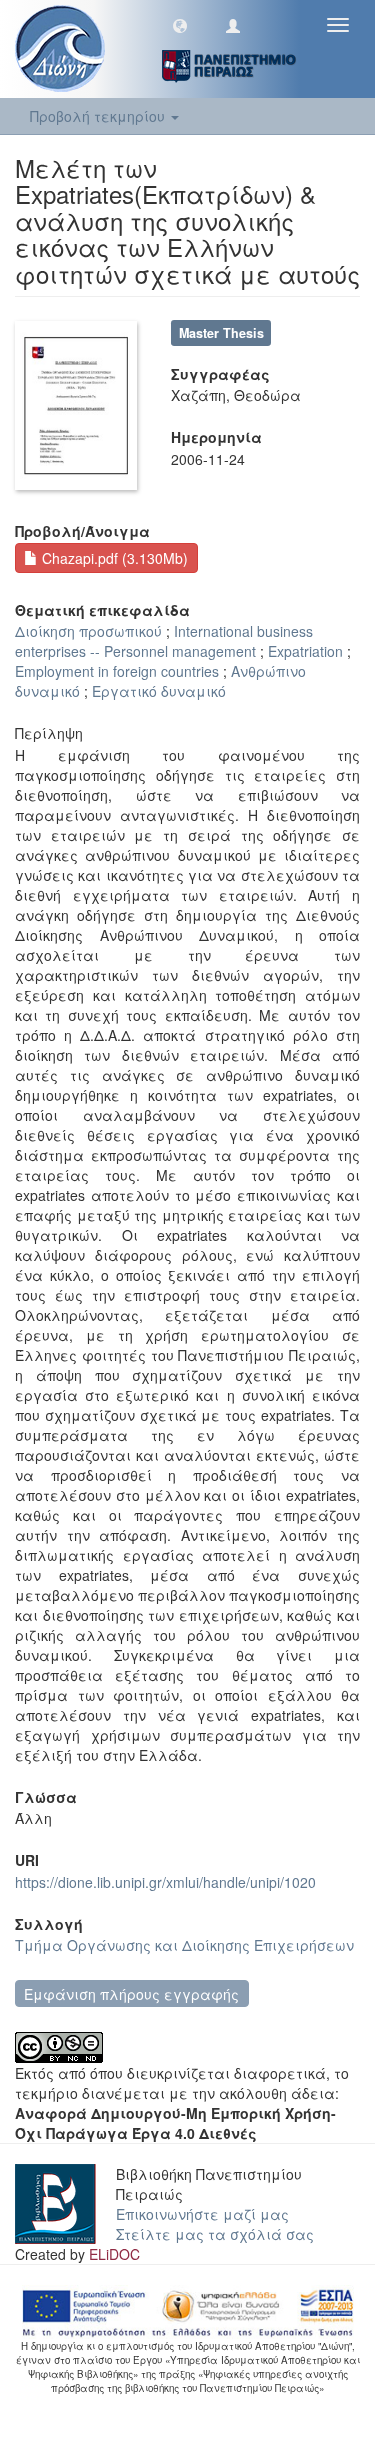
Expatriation (305, 651)
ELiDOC (114, 2254)
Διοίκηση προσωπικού (88, 631)
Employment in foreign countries (117, 671)
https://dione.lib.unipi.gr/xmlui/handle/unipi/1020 (165, 1882)
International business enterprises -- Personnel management (164, 641)
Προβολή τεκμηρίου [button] (99, 116)
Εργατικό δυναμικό (159, 691)
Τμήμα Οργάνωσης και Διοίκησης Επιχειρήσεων (184, 1945)
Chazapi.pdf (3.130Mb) (113, 558)
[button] (180, 25)
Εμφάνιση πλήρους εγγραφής (131, 1994)
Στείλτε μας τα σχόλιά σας (215, 2234)
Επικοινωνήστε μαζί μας (202, 2214)
